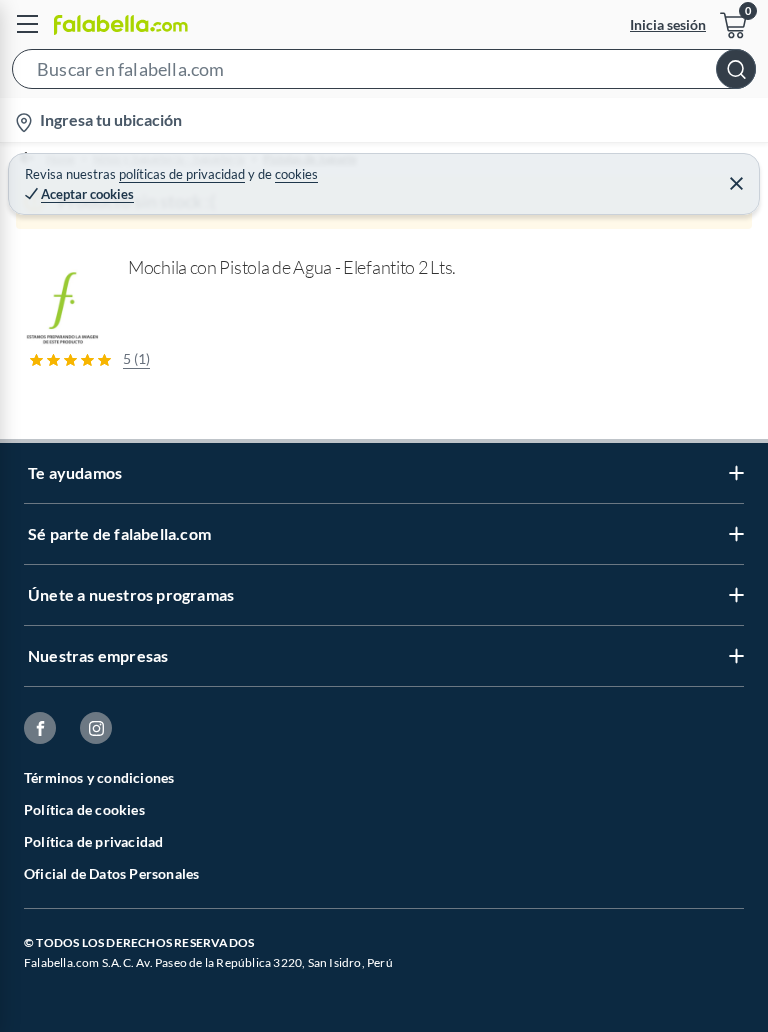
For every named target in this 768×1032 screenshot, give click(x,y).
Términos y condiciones (99, 777)
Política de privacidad (93, 841)
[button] (384, 73)
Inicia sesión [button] (668, 24)
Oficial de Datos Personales (111, 873)
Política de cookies (84, 809)
